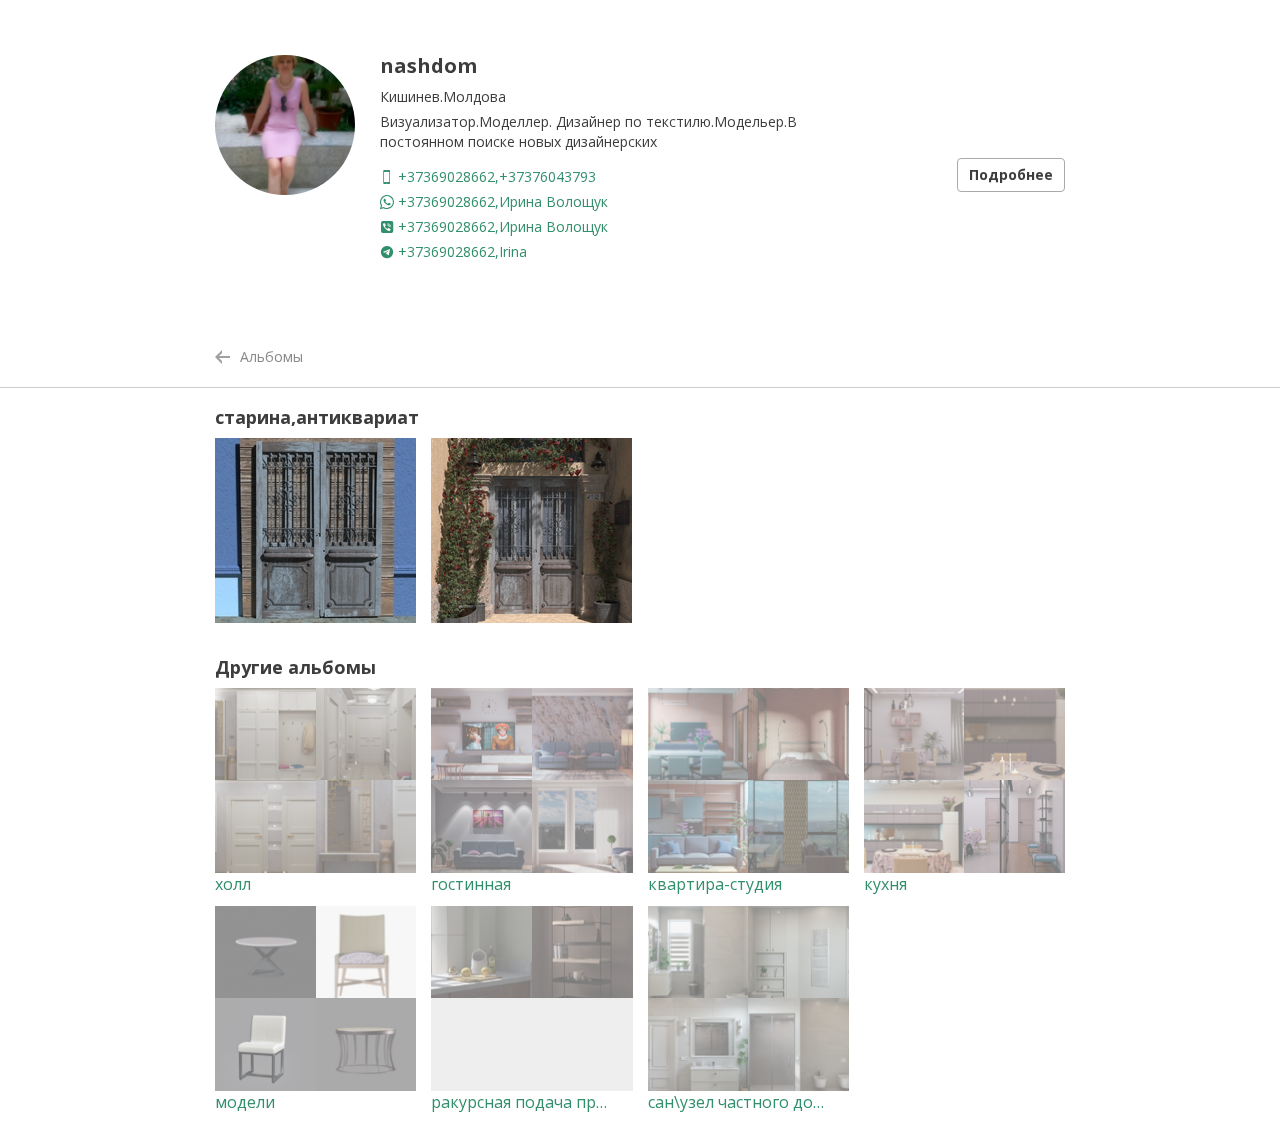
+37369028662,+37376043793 (495, 176)
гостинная (471, 884)
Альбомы (271, 356)
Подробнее (1011, 174)
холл (233, 884)
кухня (885, 884)
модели (245, 1102)
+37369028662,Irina (460, 251)
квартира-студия (715, 884)
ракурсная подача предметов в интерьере (600, 1102)
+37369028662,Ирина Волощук (501, 201)
